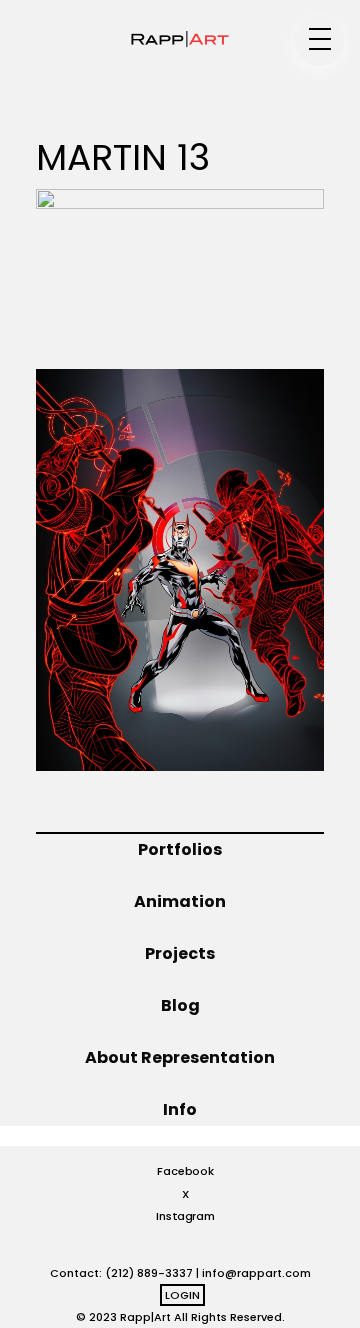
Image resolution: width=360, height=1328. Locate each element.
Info (180, 1109)
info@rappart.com (256, 1273)
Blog (180, 1005)
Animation (180, 901)
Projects (180, 953)
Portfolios (180, 849)
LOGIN (182, 1295)
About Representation (180, 1057)
